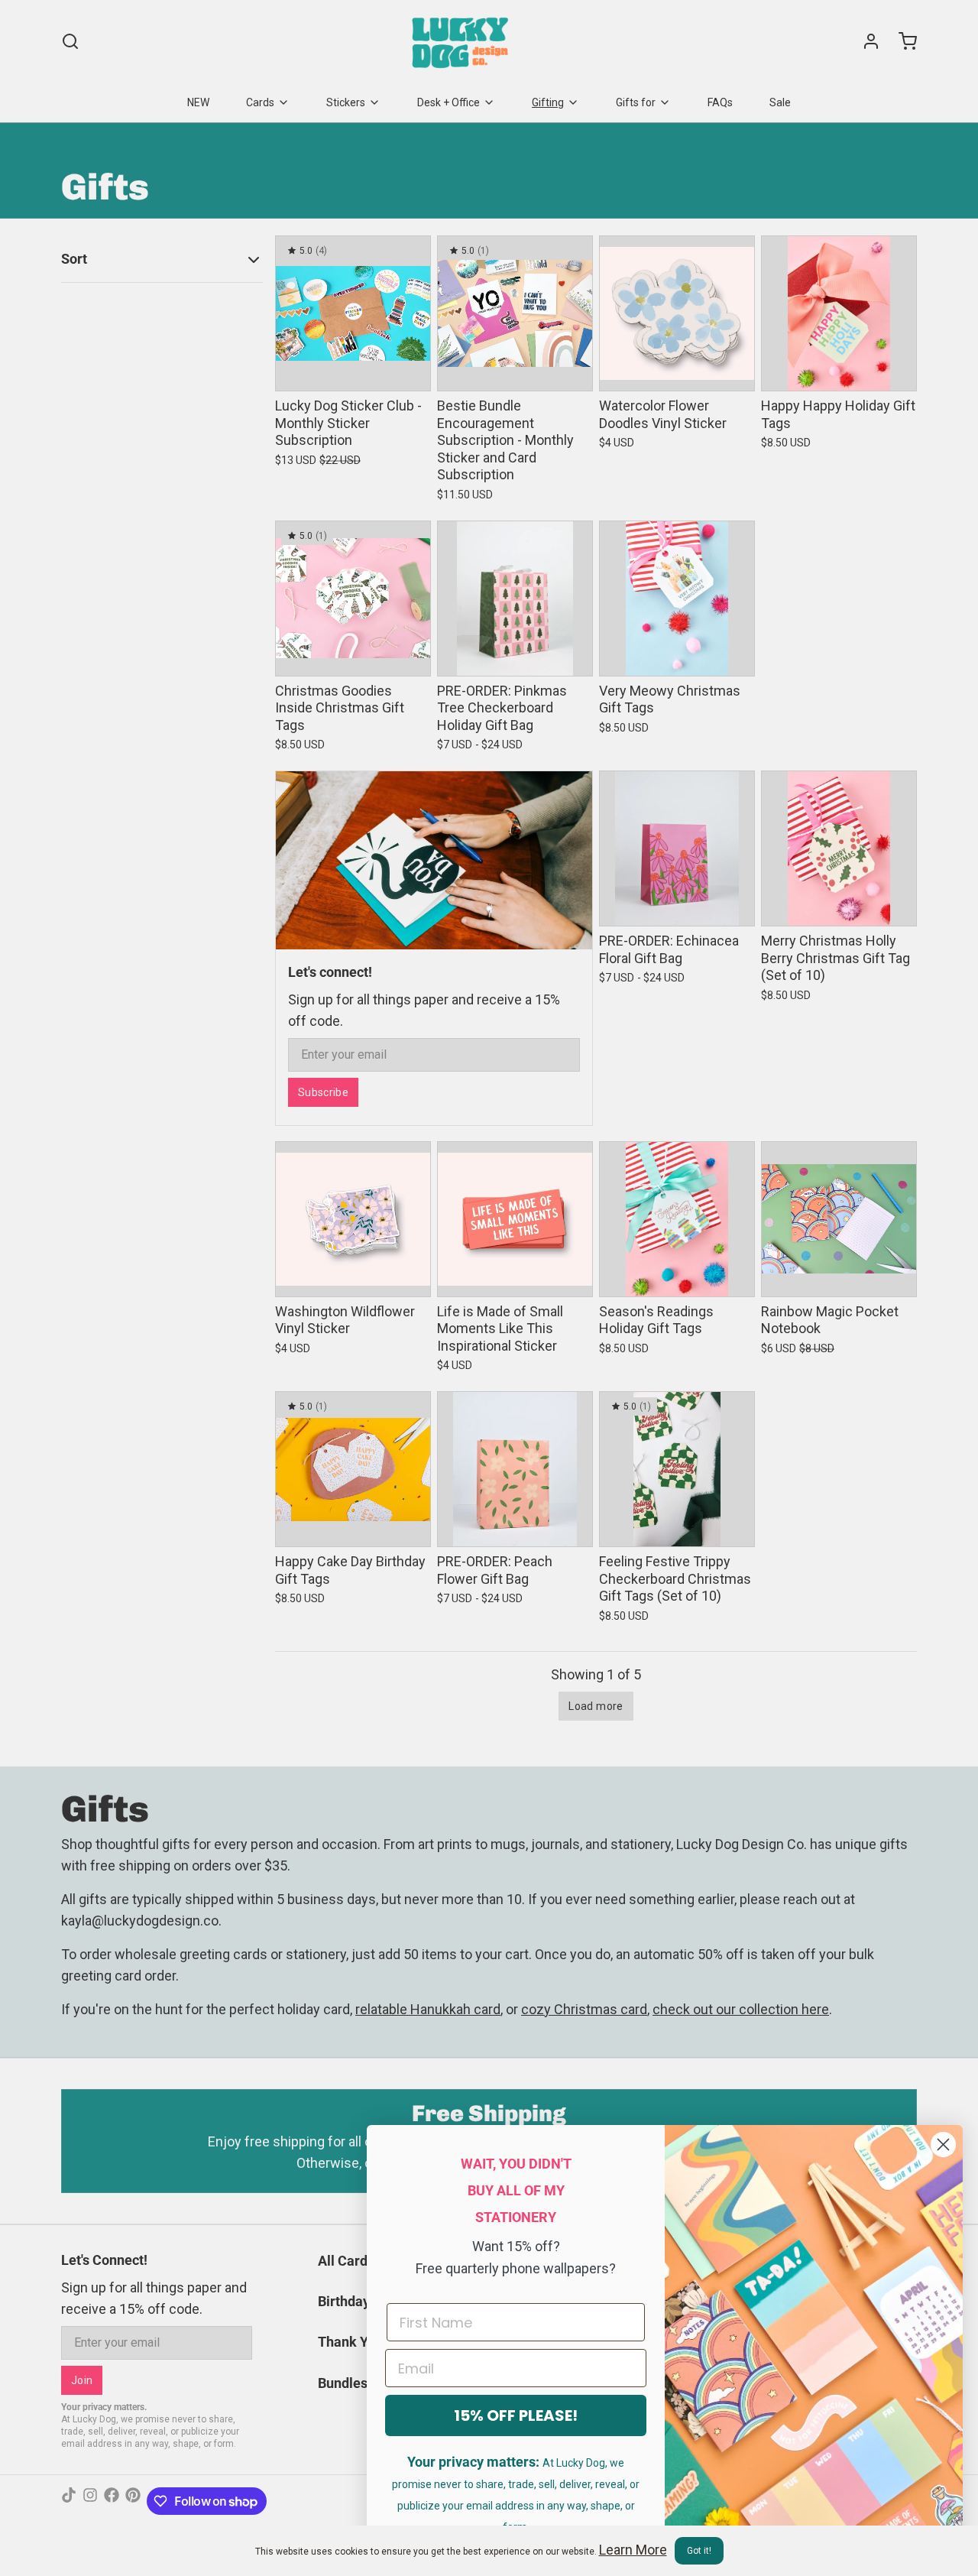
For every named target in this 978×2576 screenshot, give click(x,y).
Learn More (633, 2550)
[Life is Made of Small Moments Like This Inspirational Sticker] (515, 1219)
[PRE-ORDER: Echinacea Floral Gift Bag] (677, 848)
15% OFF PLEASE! (516, 2415)
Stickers (346, 102)
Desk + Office (449, 102)
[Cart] (902, 41)
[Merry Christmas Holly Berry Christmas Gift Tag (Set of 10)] (839, 848)
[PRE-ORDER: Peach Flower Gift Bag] (515, 1469)
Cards (260, 102)
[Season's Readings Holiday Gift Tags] (677, 1219)
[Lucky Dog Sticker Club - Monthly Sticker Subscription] (353, 313)
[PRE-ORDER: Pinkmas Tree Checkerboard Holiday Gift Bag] (515, 599)
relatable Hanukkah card (428, 2009)
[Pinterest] (133, 2501)
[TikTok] (69, 2501)
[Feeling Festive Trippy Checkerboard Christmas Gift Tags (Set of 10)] (677, 1469)
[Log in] (865, 41)
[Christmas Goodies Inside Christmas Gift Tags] (353, 599)
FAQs (720, 102)
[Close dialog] (943, 2145)
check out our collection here (741, 2009)
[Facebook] (112, 2501)
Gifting (548, 102)
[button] (353, 369)
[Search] (70, 41)
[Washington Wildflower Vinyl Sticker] (353, 1219)
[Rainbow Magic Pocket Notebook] (839, 1219)
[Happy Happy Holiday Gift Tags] (839, 313)
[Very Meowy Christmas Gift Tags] (677, 599)
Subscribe (323, 1092)
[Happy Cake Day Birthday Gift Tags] (353, 1469)
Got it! (699, 2551)
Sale (780, 102)
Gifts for (636, 102)
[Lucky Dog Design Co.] (462, 41)
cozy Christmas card (584, 2009)
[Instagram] (90, 2501)
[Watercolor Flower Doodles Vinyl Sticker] (677, 313)
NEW (198, 102)
